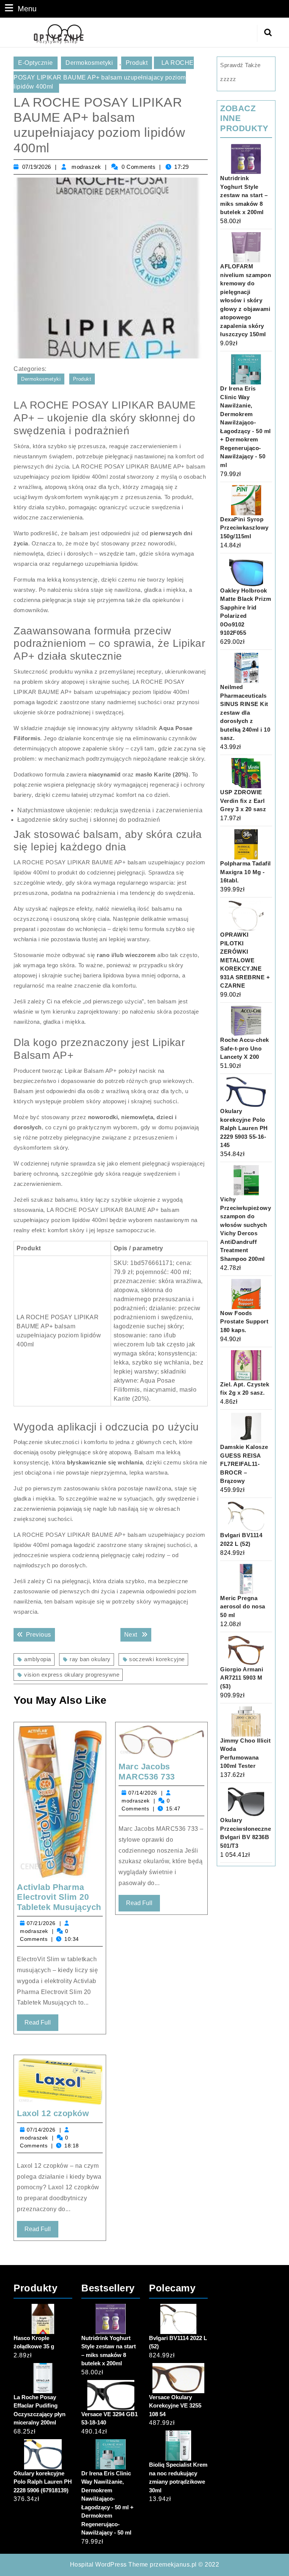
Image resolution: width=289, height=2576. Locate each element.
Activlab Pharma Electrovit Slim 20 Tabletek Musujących (59, 1897)
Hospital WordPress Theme (109, 2565)
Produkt (137, 63)
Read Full (41, 2025)
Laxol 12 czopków (53, 2113)
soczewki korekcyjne (157, 1659)
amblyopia (38, 1659)
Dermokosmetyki (89, 63)
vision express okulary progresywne (72, 1675)
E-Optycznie (36, 63)
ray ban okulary (90, 1659)
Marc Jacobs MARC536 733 (147, 1771)
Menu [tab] (27, 8)
